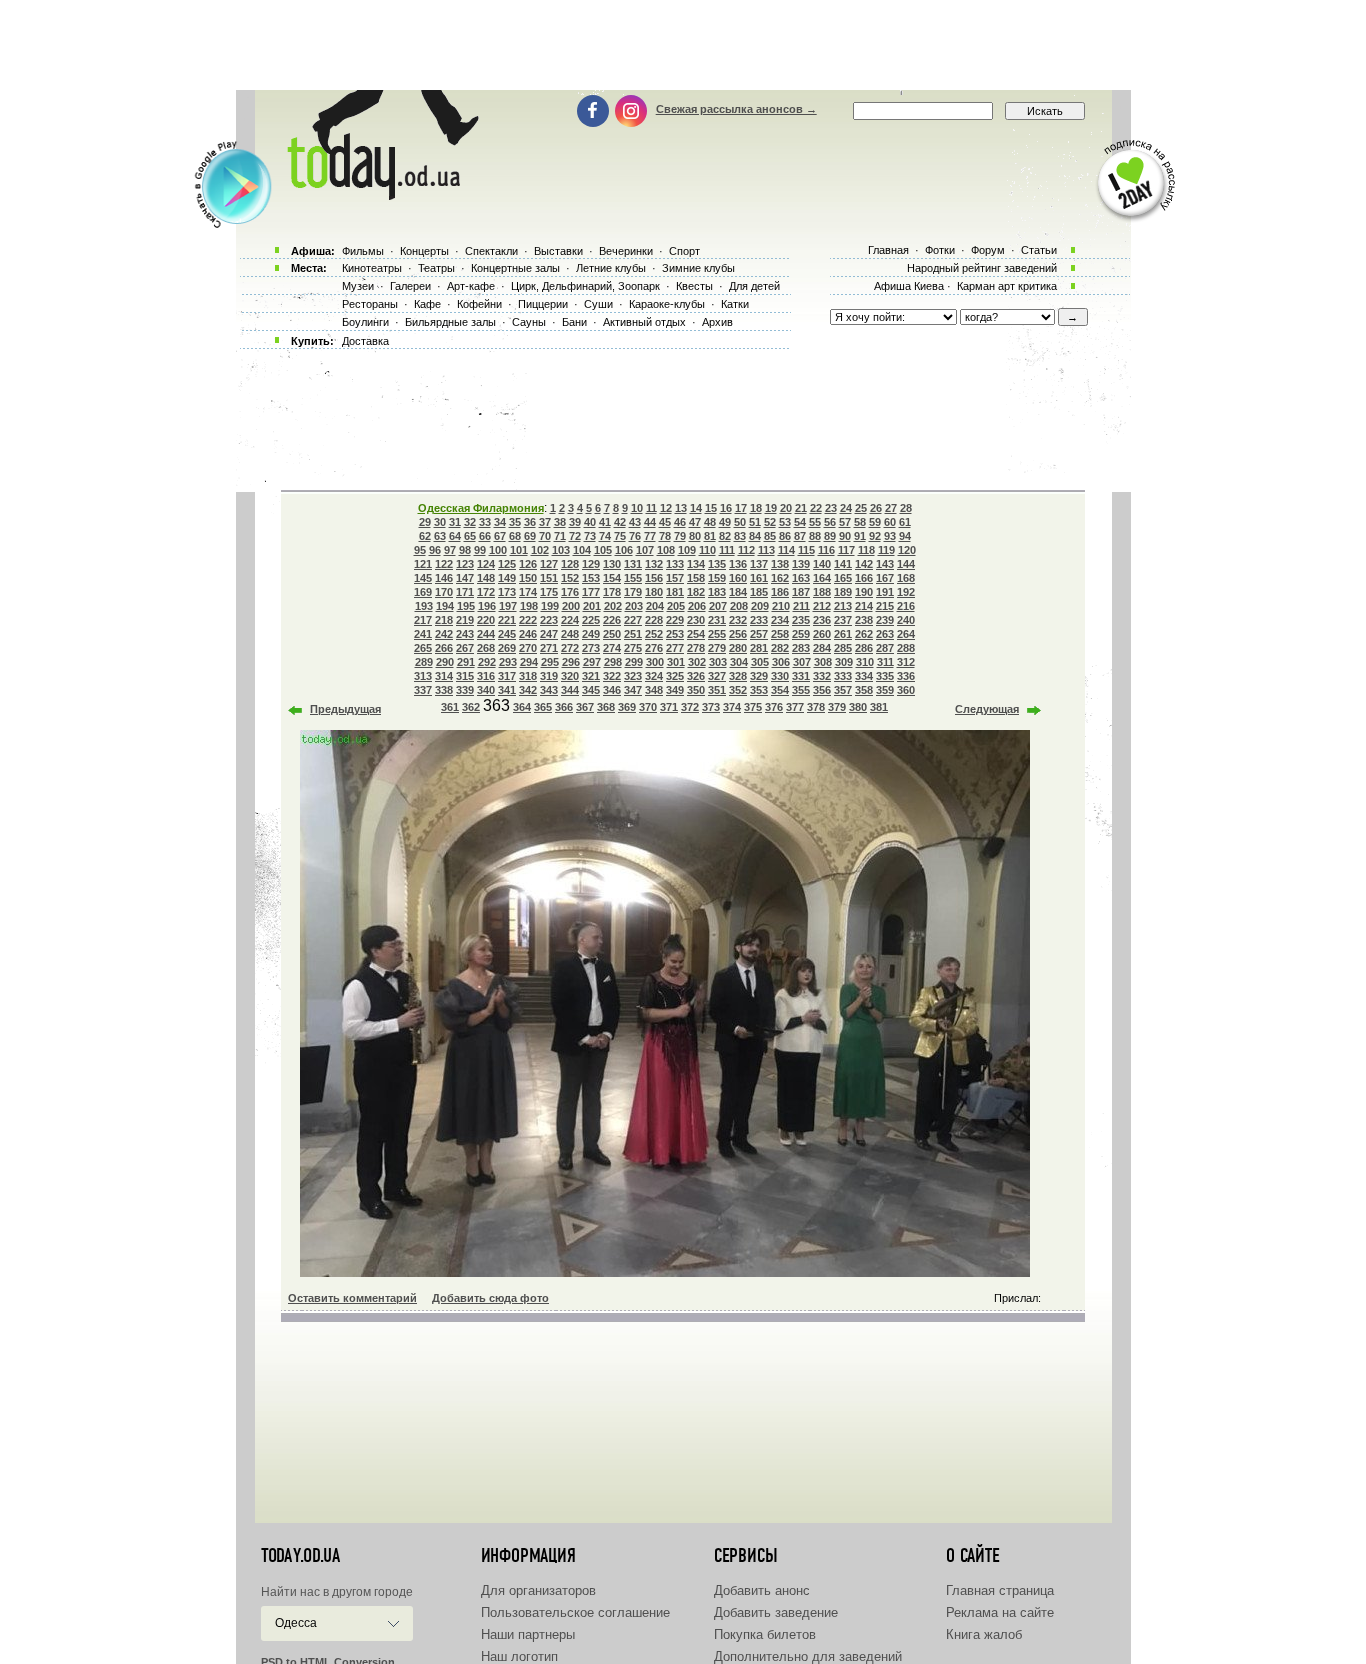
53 (785, 522)
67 (500, 536)
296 (571, 662)
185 (759, 592)
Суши (598, 304)
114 (786, 550)
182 (696, 592)
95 (420, 550)
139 (801, 564)
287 (885, 648)
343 (549, 690)
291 (466, 662)
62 (425, 536)
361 (450, 707)
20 (786, 508)
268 (486, 648)
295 (550, 662)
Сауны (529, 322)
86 (785, 536)
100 (498, 550)
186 (780, 592)
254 (696, 634)
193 (424, 606)
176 (570, 592)
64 (455, 536)
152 (570, 578)
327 (717, 676)
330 (780, 676)
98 (465, 550)
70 (545, 536)
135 (717, 564)
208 (739, 606)
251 (633, 634)
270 (528, 648)
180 (654, 592)
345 (591, 690)
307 (802, 662)
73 (590, 536)
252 (654, 634)
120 (907, 550)
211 (801, 606)
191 (885, 592)
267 (465, 648)
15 (711, 508)
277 (675, 648)
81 (710, 536)
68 (515, 536)
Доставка (365, 341)
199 (550, 606)
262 (864, 634)
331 (801, 676)
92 (875, 536)
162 (780, 578)
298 (613, 662)
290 (445, 662)
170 (444, 592)
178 (612, 592)
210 (781, 606)
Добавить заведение (776, 1612)
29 (425, 522)
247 (549, 634)
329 (759, 676)
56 (830, 522)
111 (727, 550)
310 (865, 662)
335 (885, 676)
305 (760, 662)
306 (781, 662)
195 (466, 606)
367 (585, 707)
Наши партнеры (528, 1634)
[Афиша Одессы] (379, 195)
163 (801, 578)
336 (906, 676)
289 (424, 662)
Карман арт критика (1007, 286)
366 (564, 707)
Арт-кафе (471, 286)
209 (760, 606)
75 (620, 536)
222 (528, 620)
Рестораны (370, 304)
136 (738, 564)
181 (675, 592)
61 (905, 522)
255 (717, 634)
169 (423, 592)
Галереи (410, 286)
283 (801, 648)
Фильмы (363, 251)
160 (738, 578)
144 (906, 564)
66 (485, 536)
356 (822, 690)
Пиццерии (543, 304)
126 (528, 564)
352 (738, 690)
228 (654, 620)
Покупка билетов (765, 1634)
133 (675, 564)
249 (591, 634)
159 (717, 578)
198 (529, 606)
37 (545, 522)
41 (605, 522)
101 (519, 550)
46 (680, 522)
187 (801, 592)
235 (801, 620)
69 (530, 536)
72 (575, 536)
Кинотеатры (372, 268)
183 (717, 592)
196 (487, 606)
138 (780, 564)
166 (864, 578)
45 (665, 522)
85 (770, 536)
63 (440, 536)
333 (843, 676)
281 (759, 648)
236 (822, 620)
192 (906, 592)
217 (423, 620)
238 (864, 620)
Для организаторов (538, 1590)
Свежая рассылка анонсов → (736, 109)
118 (866, 550)
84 (755, 536)
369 (627, 707)
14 (696, 508)
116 (826, 550)
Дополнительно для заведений (808, 1656)
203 (634, 606)
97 (450, 550)
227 (633, 620)
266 (444, 648)
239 (885, 620)
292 (487, 662)
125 (507, 564)
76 (635, 536)
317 (507, 676)
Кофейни (479, 304)
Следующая (987, 709)
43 (635, 522)
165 (843, 578)
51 (755, 522)
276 (654, 648)
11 (651, 508)
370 (648, 707)
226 (612, 620)
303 (718, 662)
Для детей (754, 286)
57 (845, 522)
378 (816, 707)
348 (654, 690)
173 (507, 592)
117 (846, 550)
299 (634, 662)
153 (591, 578)
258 (780, 634)
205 (676, 606)
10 (637, 508)
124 (486, 564)
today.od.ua (300, 1556)
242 (444, 634)
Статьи (1039, 250)
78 (665, 536)
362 (471, 707)
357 (843, 690)
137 (759, 564)
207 (718, 606)
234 (780, 620)
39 (575, 522)
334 (864, 676)
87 (800, 536)
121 (423, 564)
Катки (735, 304)
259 (801, 634)
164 (822, 578)
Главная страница (1000, 1590)
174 (528, 592)
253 (675, 634)
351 (717, 690)
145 (423, 578)
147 (465, 578)
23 (831, 508)
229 (675, 620)
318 (528, 676)
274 (612, 648)
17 (741, 508)
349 (675, 690)
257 (759, 634)
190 (864, 592)
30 (440, 522)
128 (570, 564)
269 (507, 648)
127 (549, 564)
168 (906, 578)
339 (465, 690)
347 (633, 690)
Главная (888, 250)
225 (591, 620)
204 (655, 606)
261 (843, 634)
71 (560, 536)
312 (906, 662)
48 (710, 522)
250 (612, 634)
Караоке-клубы (667, 304)
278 (696, 648)
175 (549, 592)
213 (843, 606)
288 (906, 648)
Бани (574, 322)
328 (738, 676)
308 (823, 662)
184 (738, 592)
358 (864, 690)
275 (633, 648)
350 (696, 690)
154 (612, 578)
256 (738, 634)
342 (528, 690)
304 (739, 662)
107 (645, 550)
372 (690, 707)
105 (603, 550)
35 (515, 522)
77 (650, 536)
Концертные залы (515, 268)
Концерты (424, 251)
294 (529, 662)
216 (906, 606)
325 (675, 676)
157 (675, 578)
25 (861, 508)
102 (540, 550)
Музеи (358, 286)
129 (591, 564)
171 (465, 592)
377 (795, 707)
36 (530, 522)
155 (633, 578)
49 (725, 522)
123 (465, 564)
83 (740, 536)
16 (726, 508)
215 (885, 606)
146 (444, 578)
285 (843, 648)
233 (759, 620)
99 (480, 550)
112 (746, 550)
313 (423, 676)
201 (592, 606)
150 (528, 578)
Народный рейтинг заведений (982, 268)
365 (543, 707)
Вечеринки (626, 251)
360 (906, 690)
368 (606, 707)
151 (549, 578)
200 (571, 606)
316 (486, 676)
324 (654, 676)
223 (549, 620)
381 (879, 707)
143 (885, 564)
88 (815, 536)
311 (885, 662)
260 (822, 634)
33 (485, 522)
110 (707, 550)
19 (771, 508)
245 (507, 634)
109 (687, 550)
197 (508, 606)
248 (570, 634)
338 (444, 690)
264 (906, 634)
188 (822, 592)
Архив (717, 322)
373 (711, 707)
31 (455, 522)
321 (591, 676)
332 (822, 676)
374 (732, 707)
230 (696, 620)
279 (717, 648)
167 (885, 578)
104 (582, 550)
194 (445, 606)
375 (753, 707)
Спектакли (491, 251)
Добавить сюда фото (490, 1298)
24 (846, 508)
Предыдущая (345, 709)
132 (654, 564)
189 (843, 592)
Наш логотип (519, 1656)
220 (486, 620)
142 (864, 564)
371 (669, 707)
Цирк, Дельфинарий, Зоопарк (585, 286)
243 (465, 634)
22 (816, 508)
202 (613, 606)
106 (624, 550)
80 (695, 536)
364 (522, 707)
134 (696, 564)
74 (605, 536)
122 (444, 564)
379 (837, 707)
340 (486, 690)
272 (570, 648)
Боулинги (365, 322)
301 (676, 662)
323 (633, 676)
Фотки (940, 250)
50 (740, 522)
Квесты (694, 286)
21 (801, 508)
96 (435, 550)
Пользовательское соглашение (575, 1612)
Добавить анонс (762, 1590)
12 (666, 508)
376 (774, 707)
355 (801, 690)
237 (843, 620)
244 (486, 634)
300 (655, 662)
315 (465, 676)
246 (528, 634)
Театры (436, 268)
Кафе (427, 304)
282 (780, 648)
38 (560, 522)
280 (738, 648)
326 (696, 676)
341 (507, 690)
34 (500, 522)
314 (444, 676)
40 (590, 522)
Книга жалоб (984, 1634)
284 (822, 648)
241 (423, 634)
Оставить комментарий (352, 1298)
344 (570, 690)
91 (860, 536)
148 (486, 578)
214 (864, 606)
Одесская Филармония (481, 508)
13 (681, 508)
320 (570, 676)
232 (738, 620)
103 (561, 550)
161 (759, 578)
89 (830, 536)
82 (725, 536)
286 (864, 648)
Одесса (296, 1623)
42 (620, 522)
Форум (988, 250)
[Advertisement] (683, 45)
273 (591, 648)
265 (423, 648)
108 (666, 550)
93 (890, 536)
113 (766, 550)
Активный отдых (644, 322)
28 (906, 508)
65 (470, 536)
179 (633, 592)
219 (465, 620)
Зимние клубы (698, 268)
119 (886, 550)
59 (875, 522)
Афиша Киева (909, 286)
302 (697, 662)
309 (844, 662)
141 (843, 564)
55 (815, 522)
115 (806, 550)
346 (612, 690)
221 (507, 620)
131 (633, 564)
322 (612, 676)
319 (549, 676)
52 (770, 522)
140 (822, 564)
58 (860, 522)
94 (905, 536)
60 (890, 522)
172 (486, 592)
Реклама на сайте (1000, 1612)
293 (508, 662)
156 (654, 578)
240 (906, 620)
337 (423, 690)
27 (891, 508)
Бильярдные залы (450, 322)
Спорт (684, 251)
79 (680, 536)
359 (885, 690)
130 (612, 564)
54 (800, 522)
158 (696, 578)
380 (858, 707)
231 (717, 620)
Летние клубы (611, 268)
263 (885, 634)
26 (876, 508)
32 (470, 522)
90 (845, 536)
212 (822, 606)
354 (780, 690)
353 (759, 690)
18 (756, 508)
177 (591, 592)
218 (444, 620)
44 (650, 522)
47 (695, 522)
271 (549, 648)
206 (697, 606)
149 (507, 578)
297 (592, 662)
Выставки (558, 251)
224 (570, 620)
